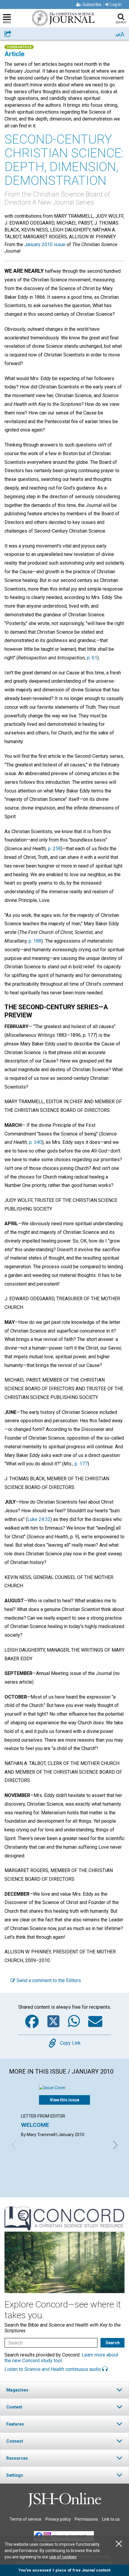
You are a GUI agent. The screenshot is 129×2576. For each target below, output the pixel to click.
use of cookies (63, 2557)
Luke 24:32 (39, 1519)
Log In (116, 4)
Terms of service (25, 2519)
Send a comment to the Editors (48, 1980)
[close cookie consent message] (119, 2544)
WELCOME (35, 2125)
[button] (64, 2390)
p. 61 (92, 658)
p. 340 (36, 1142)
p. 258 (54, 849)
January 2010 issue (45, 244)
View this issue (64, 2100)
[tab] (64, 2390)
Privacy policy (58, 2519)
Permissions (86, 2519)
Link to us (111, 2519)
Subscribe (92, 4)
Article (15, 54)
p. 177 (81, 1464)
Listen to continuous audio (53, 2369)
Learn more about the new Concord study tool (61, 2358)
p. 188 (35, 941)
